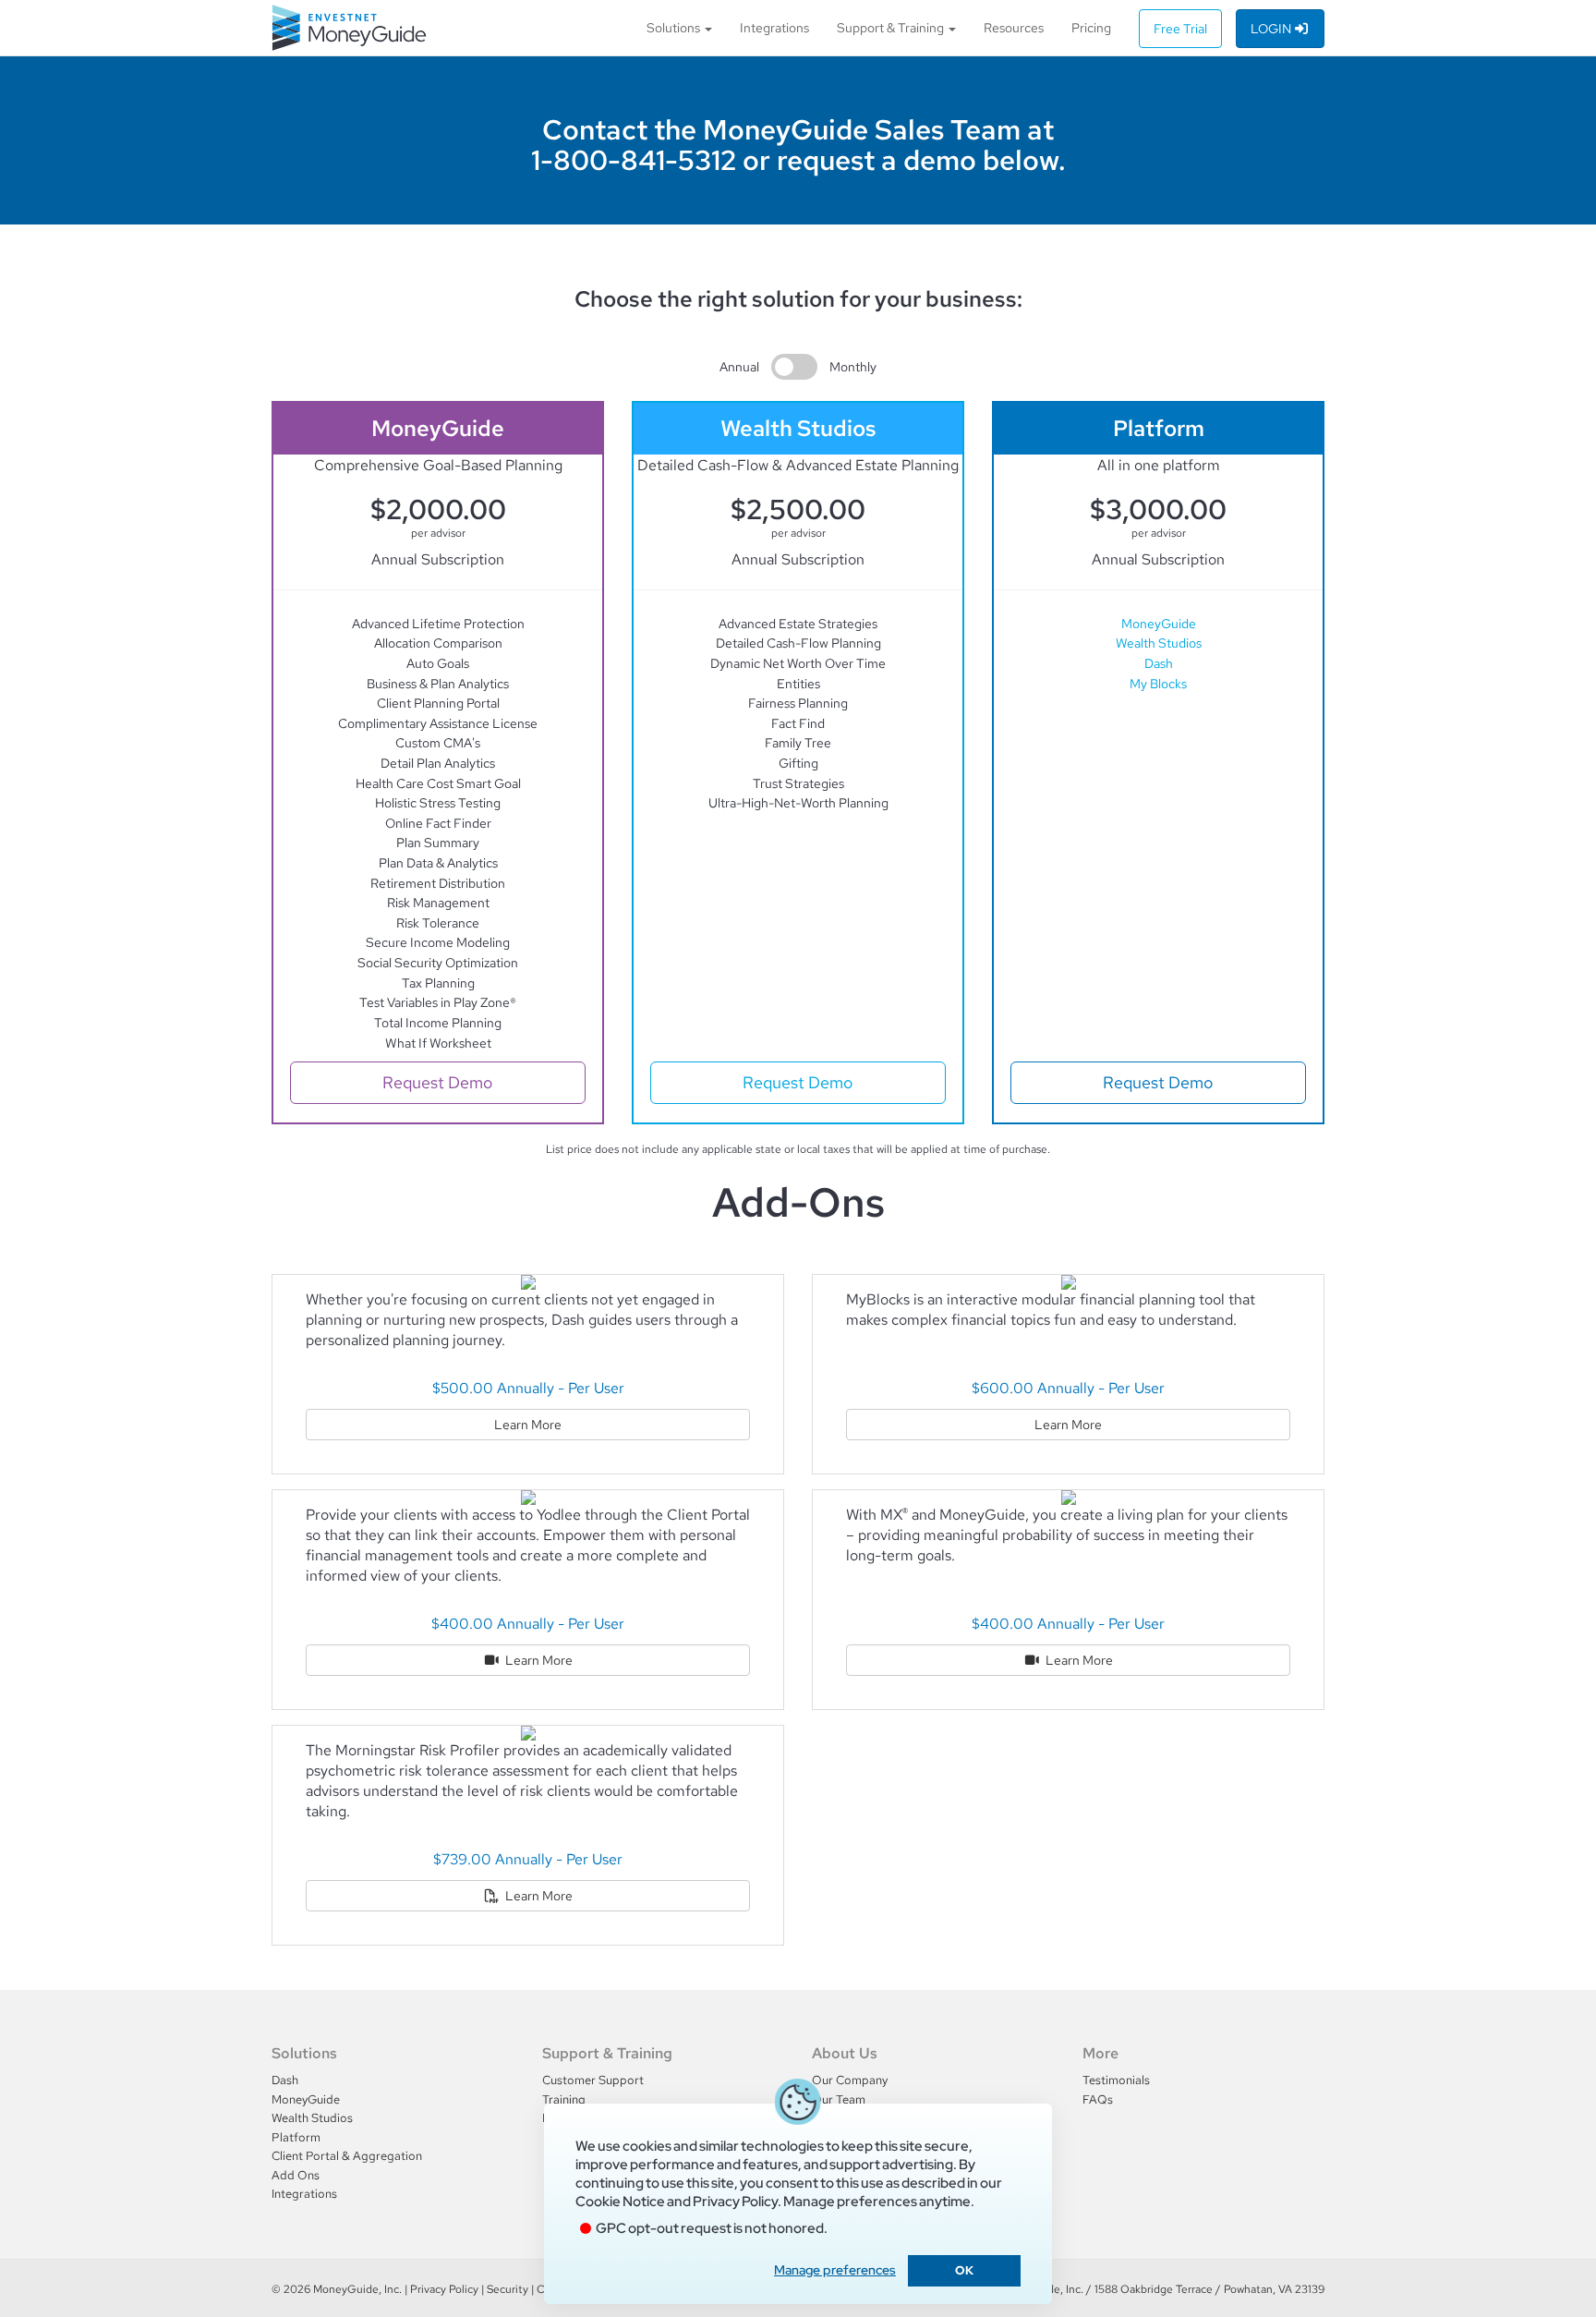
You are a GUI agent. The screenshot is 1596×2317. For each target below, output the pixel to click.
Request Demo (437, 1082)
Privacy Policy (444, 2289)
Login (1272, 29)
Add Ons (296, 2175)
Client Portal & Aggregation (347, 2156)
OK (964, 2270)
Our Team (839, 2099)
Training (564, 2099)
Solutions (675, 27)
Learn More (528, 1425)
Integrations (774, 27)
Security (508, 2289)
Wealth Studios (1159, 643)
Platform (296, 2137)
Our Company (850, 2080)
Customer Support (593, 2080)
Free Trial (1180, 29)
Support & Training (892, 27)
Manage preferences (835, 2270)
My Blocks (1158, 683)
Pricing (1091, 27)
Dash (1159, 663)
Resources (1014, 27)
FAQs (1098, 2099)
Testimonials (1116, 2080)
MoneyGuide (1159, 623)
